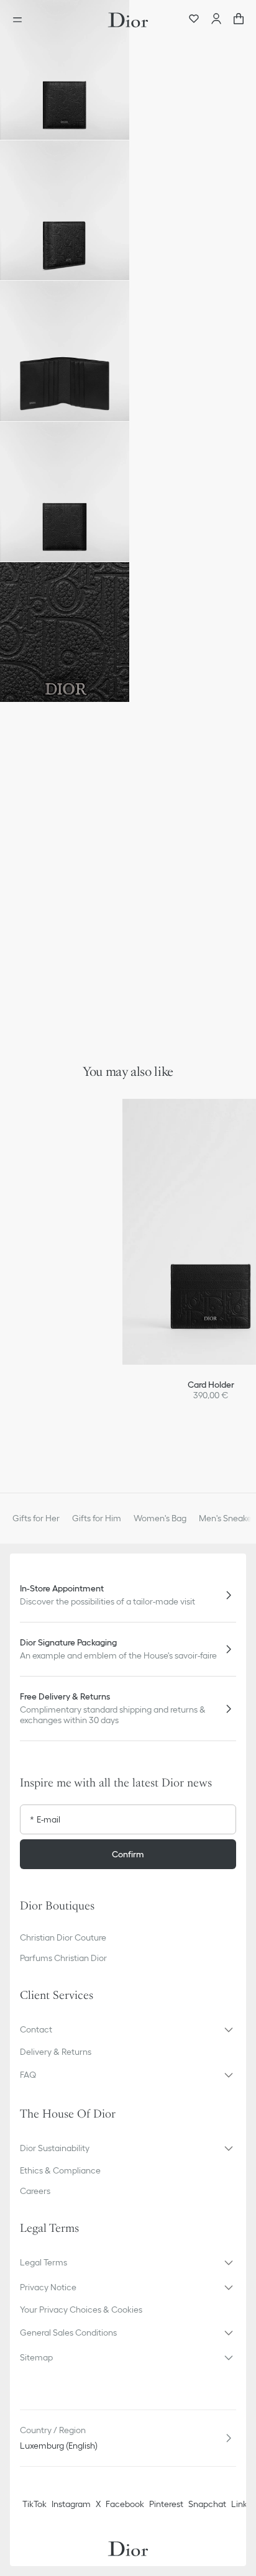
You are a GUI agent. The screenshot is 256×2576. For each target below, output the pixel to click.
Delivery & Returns (56, 2052)
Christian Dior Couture (63, 1937)
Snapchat (207, 2504)
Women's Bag (160, 1518)
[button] (65, 70)
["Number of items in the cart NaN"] (239, 20)
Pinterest (166, 2504)
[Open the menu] (21, 20)
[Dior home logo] (128, 20)
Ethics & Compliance (60, 2170)
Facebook (125, 2504)
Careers (35, 2191)
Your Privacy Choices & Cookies (81, 2310)
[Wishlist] (194, 20)
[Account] (216, 20)
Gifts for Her (36, 1518)
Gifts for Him (97, 1518)
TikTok (34, 2504)
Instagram (71, 2504)
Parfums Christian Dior (63, 1958)
